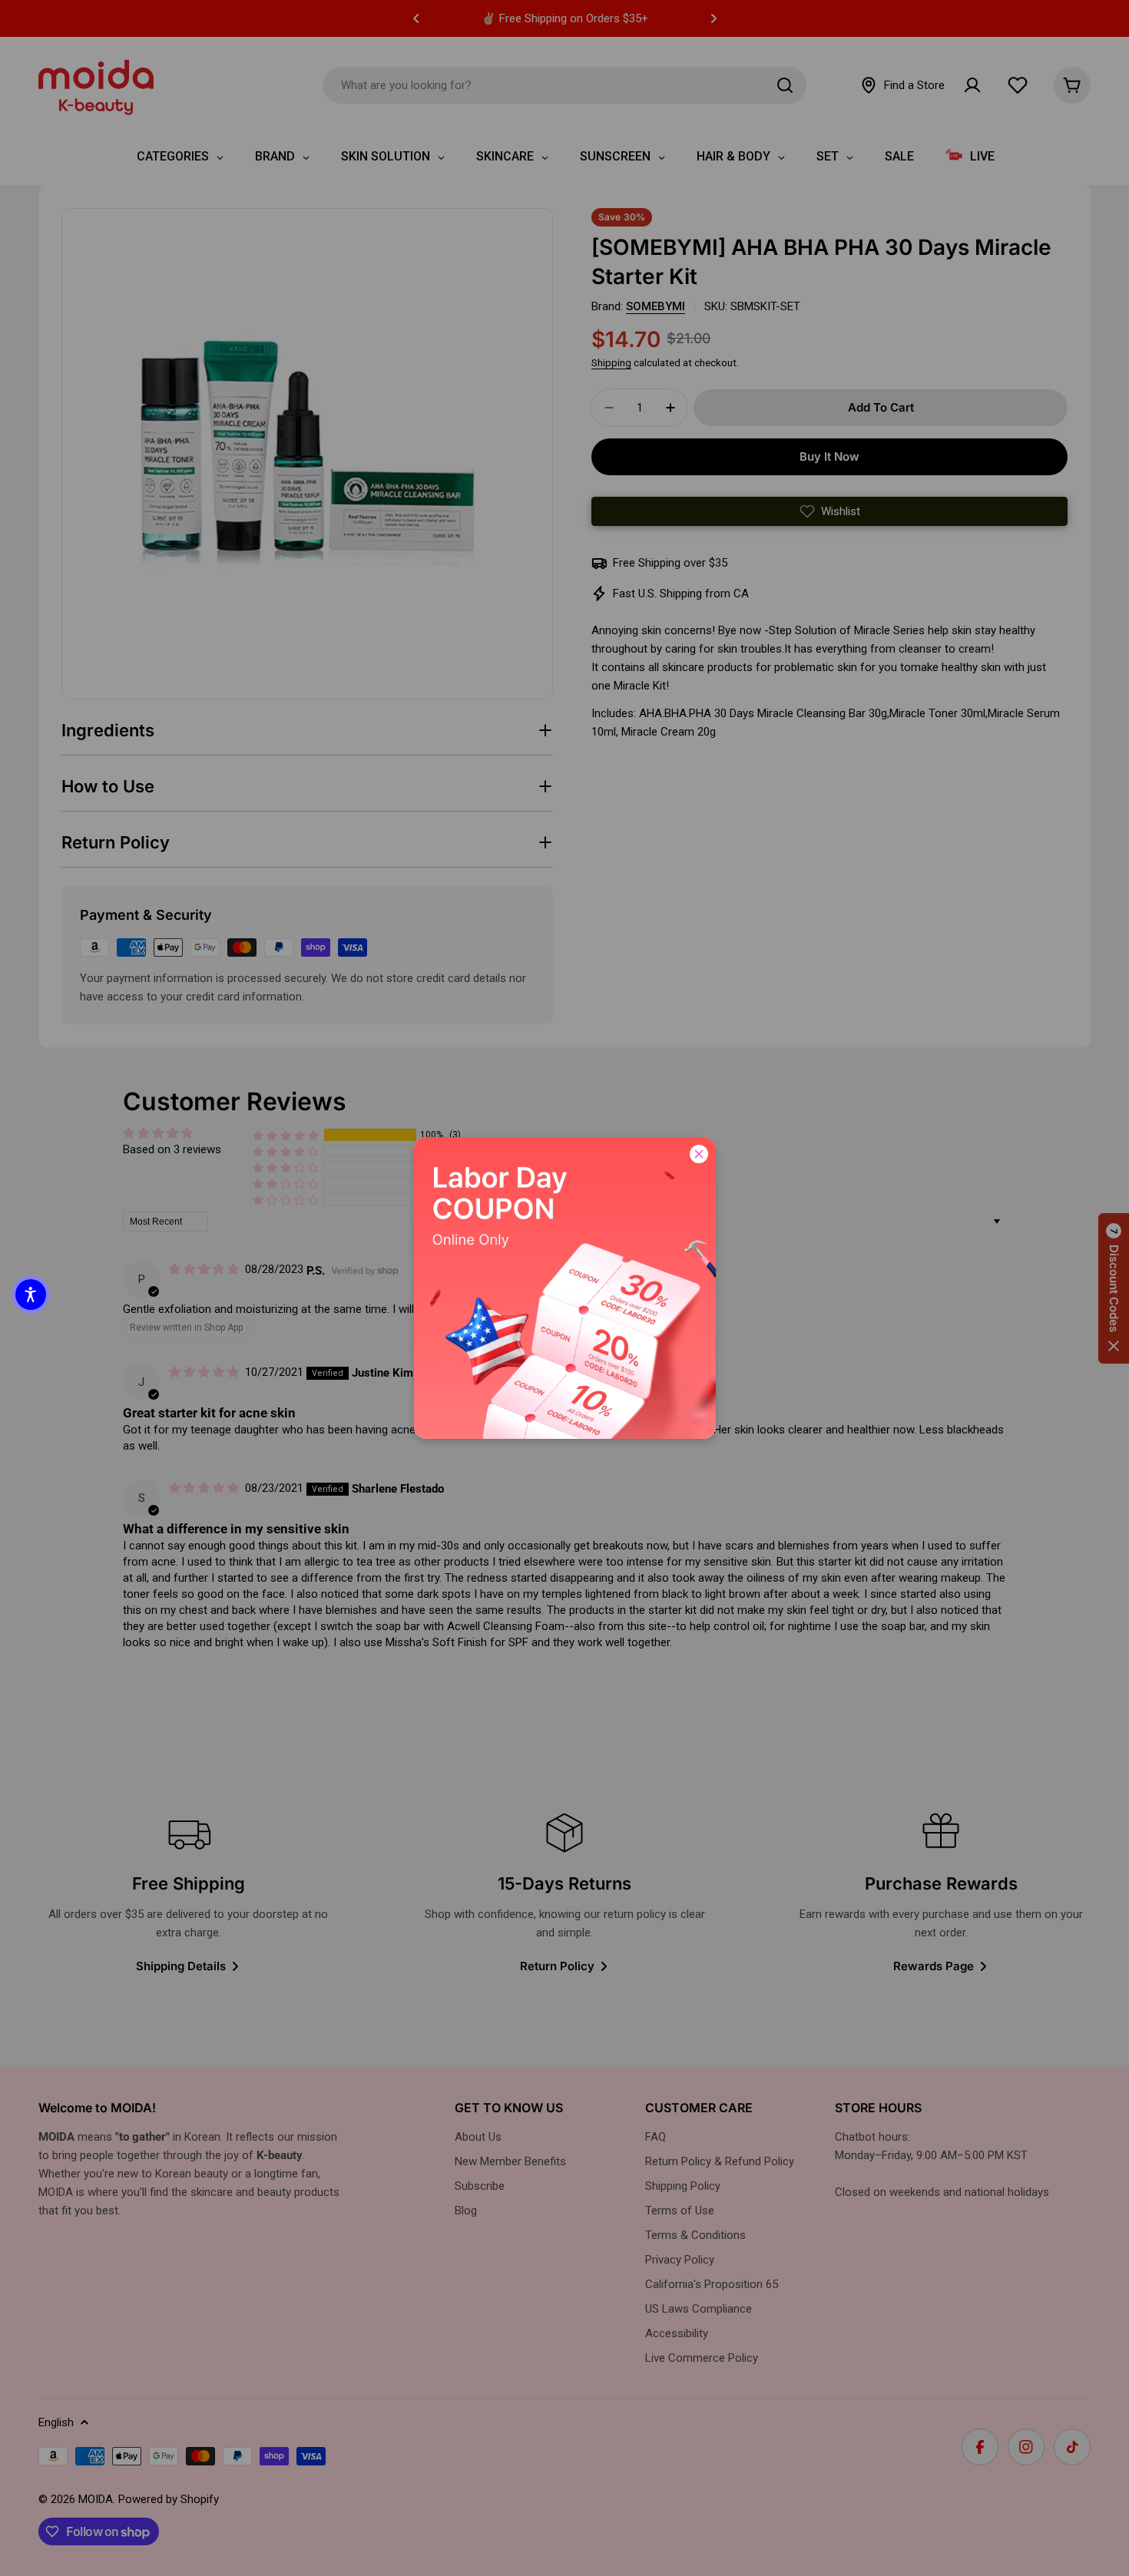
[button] (31, 1295)
